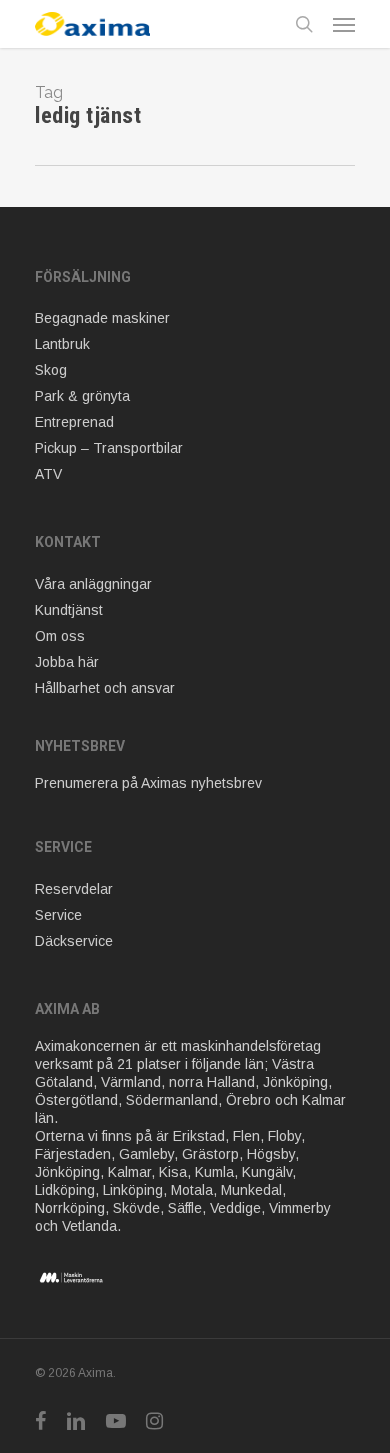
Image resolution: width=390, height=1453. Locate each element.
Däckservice (74, 941)
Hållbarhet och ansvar (105, 688)
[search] (304, 24)
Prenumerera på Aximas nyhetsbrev (148, 783)
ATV (48, 474)
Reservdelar (74, 889)
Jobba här (67, 662)
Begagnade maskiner (102, 318)
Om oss (60, 636)
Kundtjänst (69, 610)
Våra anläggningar (93, 584)
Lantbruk (62, 344)
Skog (51, 370)
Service (58, 915)
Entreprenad (74, 422)
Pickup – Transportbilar (109, 448)
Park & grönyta (82, 396)
